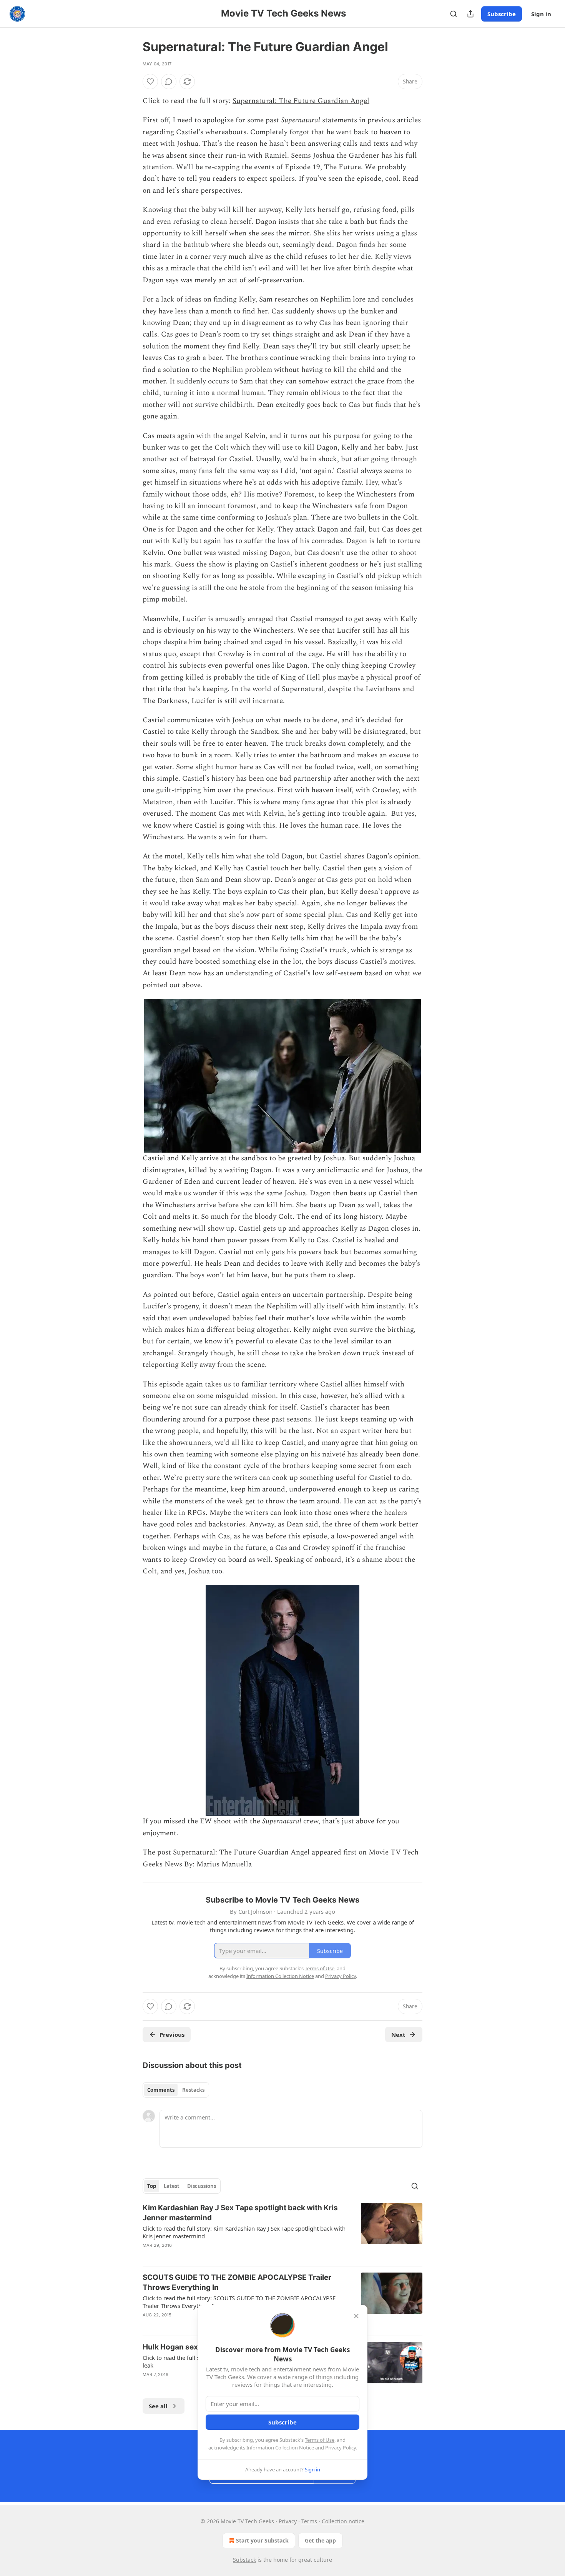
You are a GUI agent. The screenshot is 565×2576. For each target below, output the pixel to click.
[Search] (454, 14)
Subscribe (502, 14)
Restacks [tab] (193, 2090)
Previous (172, 2034)
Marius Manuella (224, 1864)
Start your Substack (262, 2540)
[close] (356, 2316)
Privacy (288, 2521)
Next (398, 2034)
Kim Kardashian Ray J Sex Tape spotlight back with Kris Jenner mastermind (240, 2213)
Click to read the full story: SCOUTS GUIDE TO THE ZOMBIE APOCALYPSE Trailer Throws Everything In (239, 2302)
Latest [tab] (172, 2186)
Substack (244, 2560)
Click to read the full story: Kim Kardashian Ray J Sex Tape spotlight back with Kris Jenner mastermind (244, 2232)
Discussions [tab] (202, 2186)
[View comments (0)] (169, 82)
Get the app (320, 2540)
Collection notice (343, 2521)
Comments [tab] (161, 2090)
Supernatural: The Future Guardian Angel (301, 101)
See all (158, 2406)
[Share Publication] (470, 14)
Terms (309, 2521)
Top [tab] (152, 2186)
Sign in (541, 14)
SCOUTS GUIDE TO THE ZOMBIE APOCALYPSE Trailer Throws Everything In (237, 2282)
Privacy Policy (341, 2448)
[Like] (150, 82)
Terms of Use (320, 2440)
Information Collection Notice (280, 2448)
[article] (282, 2231)
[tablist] (176, 2090)
